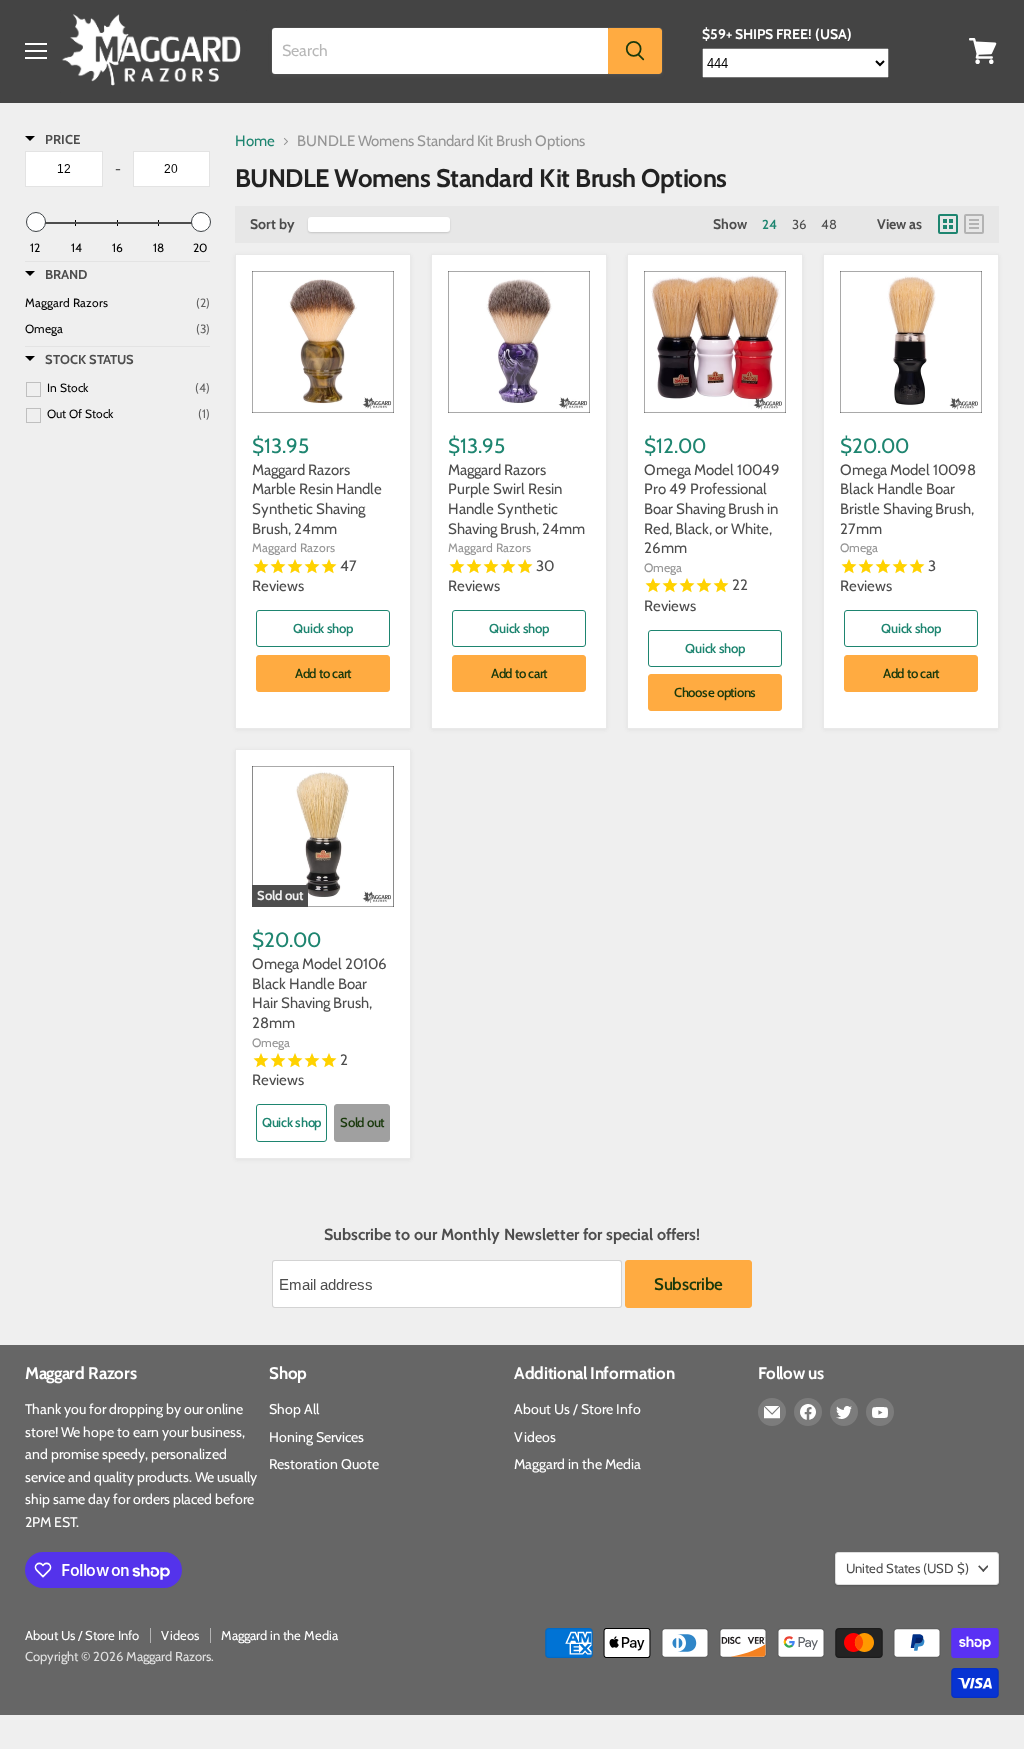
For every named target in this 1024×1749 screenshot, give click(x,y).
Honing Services (316, 1437)
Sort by (272, 224)
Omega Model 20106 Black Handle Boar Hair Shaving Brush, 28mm (319, 993)
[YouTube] (880, 1412)
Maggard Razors (293, 547)
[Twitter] (844, 1412)
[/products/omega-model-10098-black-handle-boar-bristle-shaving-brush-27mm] (911, 342)
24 (769, 224)
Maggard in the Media (577, 1464)
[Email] (772, 1412)
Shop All (294, 1409)
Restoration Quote (324, 1464)
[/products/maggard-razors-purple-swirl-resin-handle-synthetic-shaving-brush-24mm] (519, 342)
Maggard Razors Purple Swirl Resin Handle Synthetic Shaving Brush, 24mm (516, 499)
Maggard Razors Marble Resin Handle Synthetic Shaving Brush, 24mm (317, 499)
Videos (535, 1437)
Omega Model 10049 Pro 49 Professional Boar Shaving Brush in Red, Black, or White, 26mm (712, 509)
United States (907, 1568)
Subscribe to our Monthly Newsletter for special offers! (512, 1235)
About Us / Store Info (577, 1409)
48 (829, 224)
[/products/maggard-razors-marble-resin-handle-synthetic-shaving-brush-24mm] (323, 342)
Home (255, 141)
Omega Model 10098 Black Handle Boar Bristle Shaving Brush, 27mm (908, 499)
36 (799, 224)
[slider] (35, 222)
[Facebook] (808, 1412)
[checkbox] (117, 328)
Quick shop (322, 628)
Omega (663, 567)
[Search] (635, 51)
